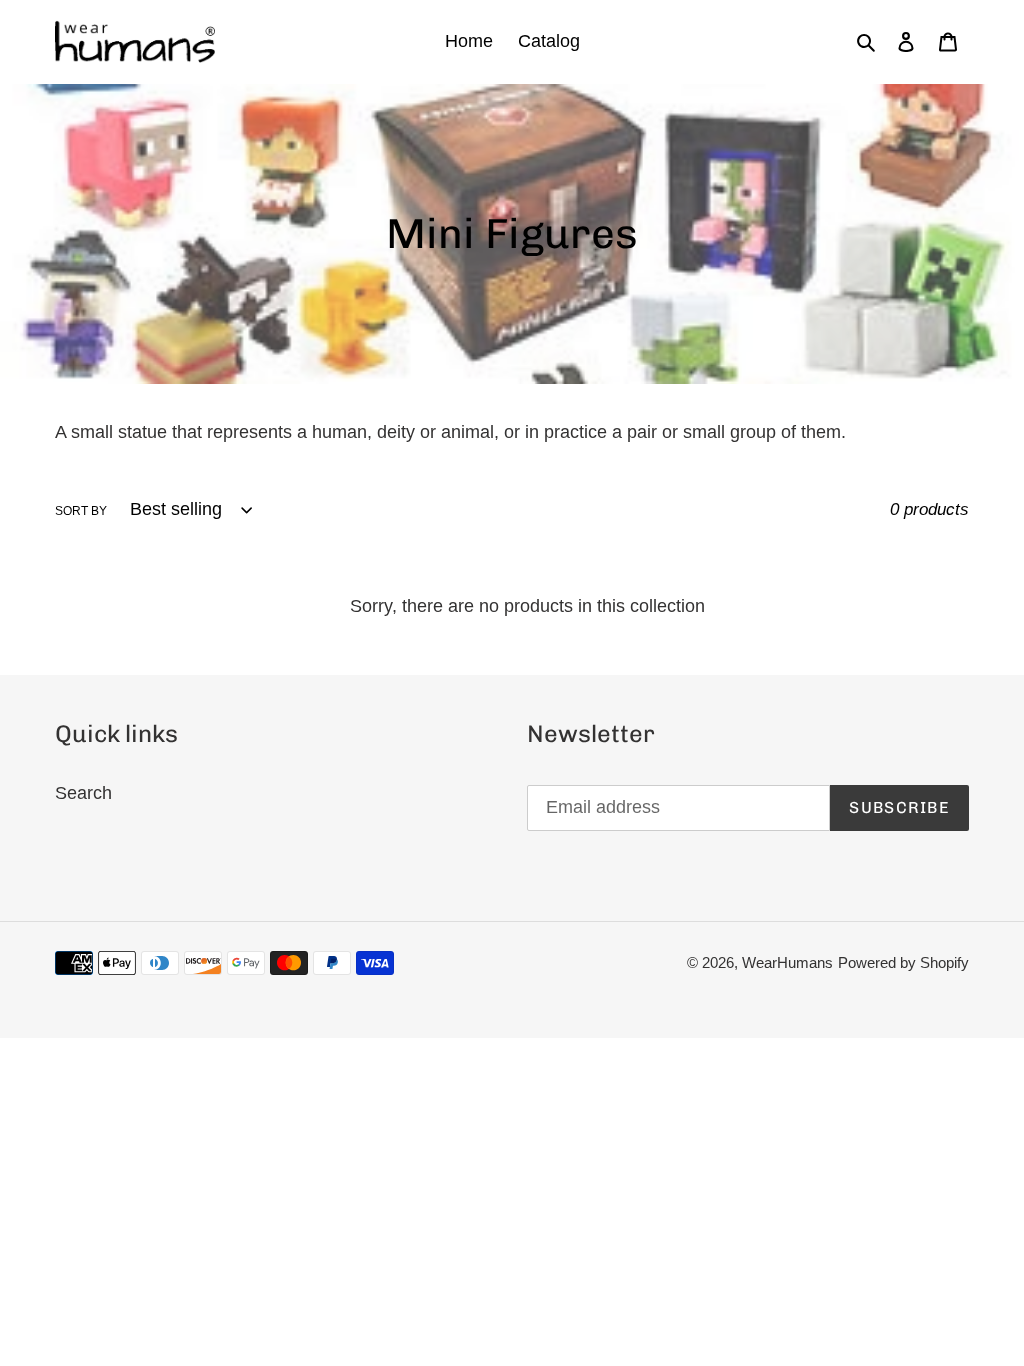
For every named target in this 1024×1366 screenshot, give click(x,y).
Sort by (81, 511)
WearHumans (787, 962)
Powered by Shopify (903, 962)
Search (83, 793)
